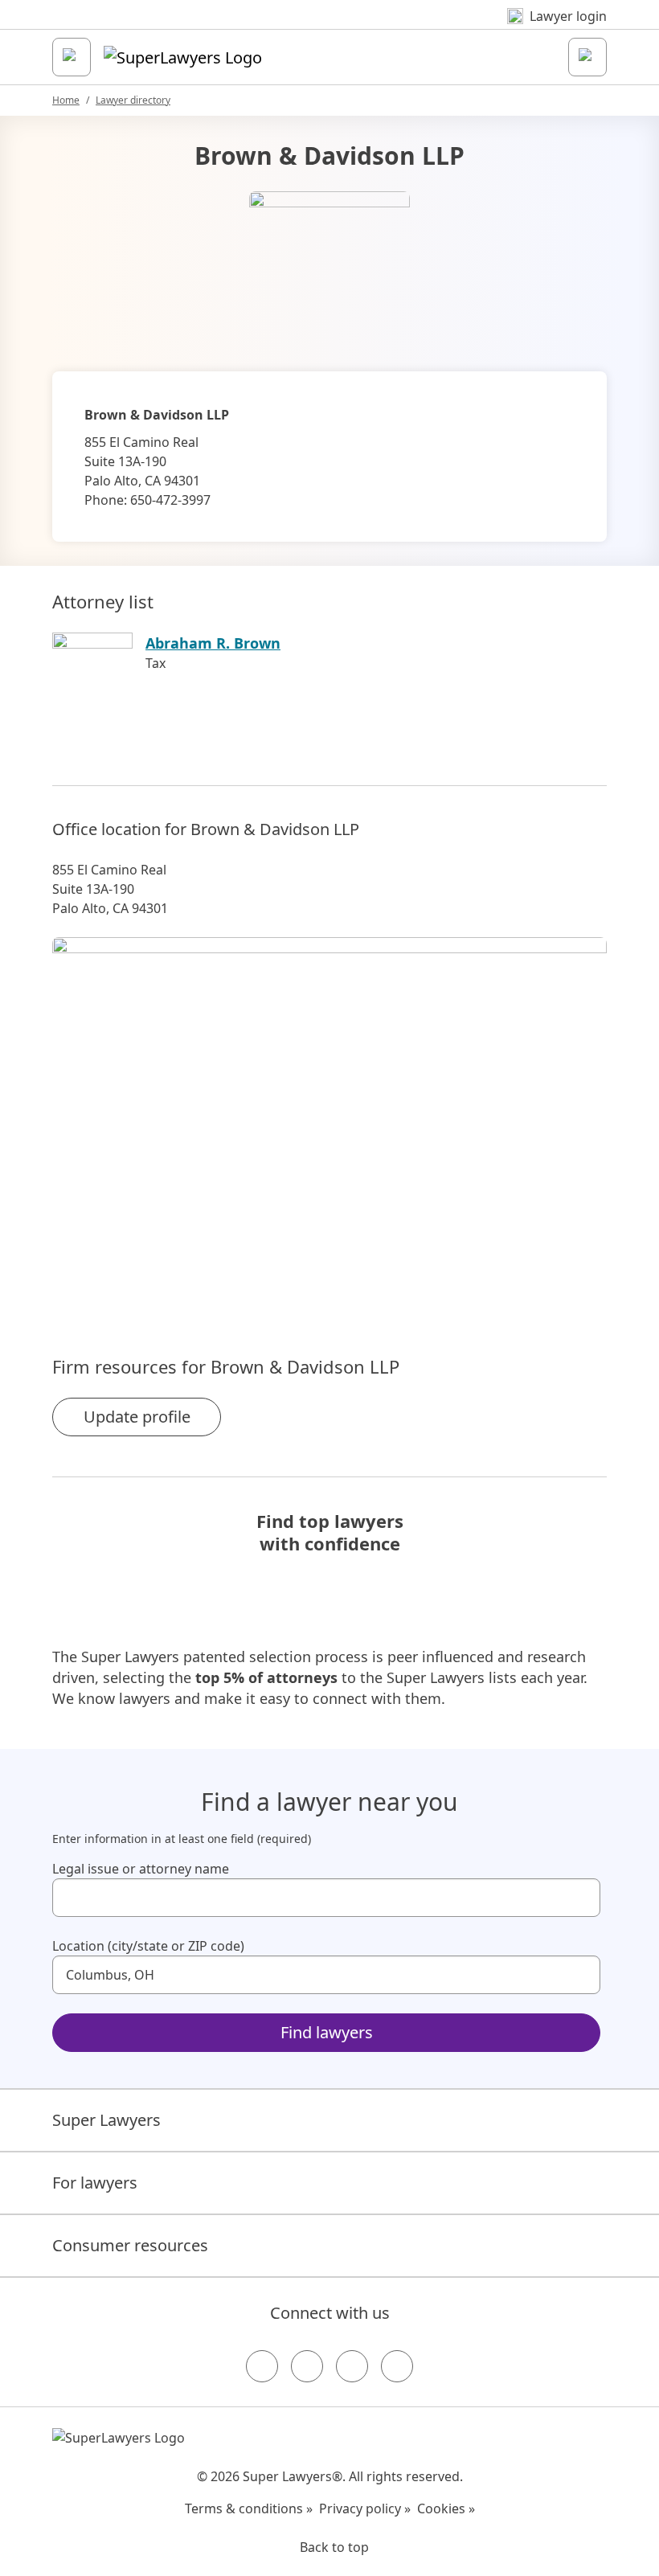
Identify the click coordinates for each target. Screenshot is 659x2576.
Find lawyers (327, 2032)
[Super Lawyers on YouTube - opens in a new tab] (352, 2366)
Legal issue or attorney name (141, 1869)
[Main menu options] (72, 57)
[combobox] (326, 1898)
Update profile (137, 1417)
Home (66, 100)
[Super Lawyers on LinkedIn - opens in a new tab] (397, 2366)
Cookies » (446, 2508)
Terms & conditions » (249, 2508)
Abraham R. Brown (213, 643)
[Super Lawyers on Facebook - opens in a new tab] (262, 2366)
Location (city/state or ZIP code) (148, 1946)
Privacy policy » (365, 2508)
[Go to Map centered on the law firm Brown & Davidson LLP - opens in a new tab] (329, 1119)
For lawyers (95, 2183)
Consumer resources (130, 2245)
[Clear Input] (581, 1898)
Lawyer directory (133, 100)
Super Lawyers (106, 2120)
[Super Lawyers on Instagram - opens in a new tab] (307, 2366)
